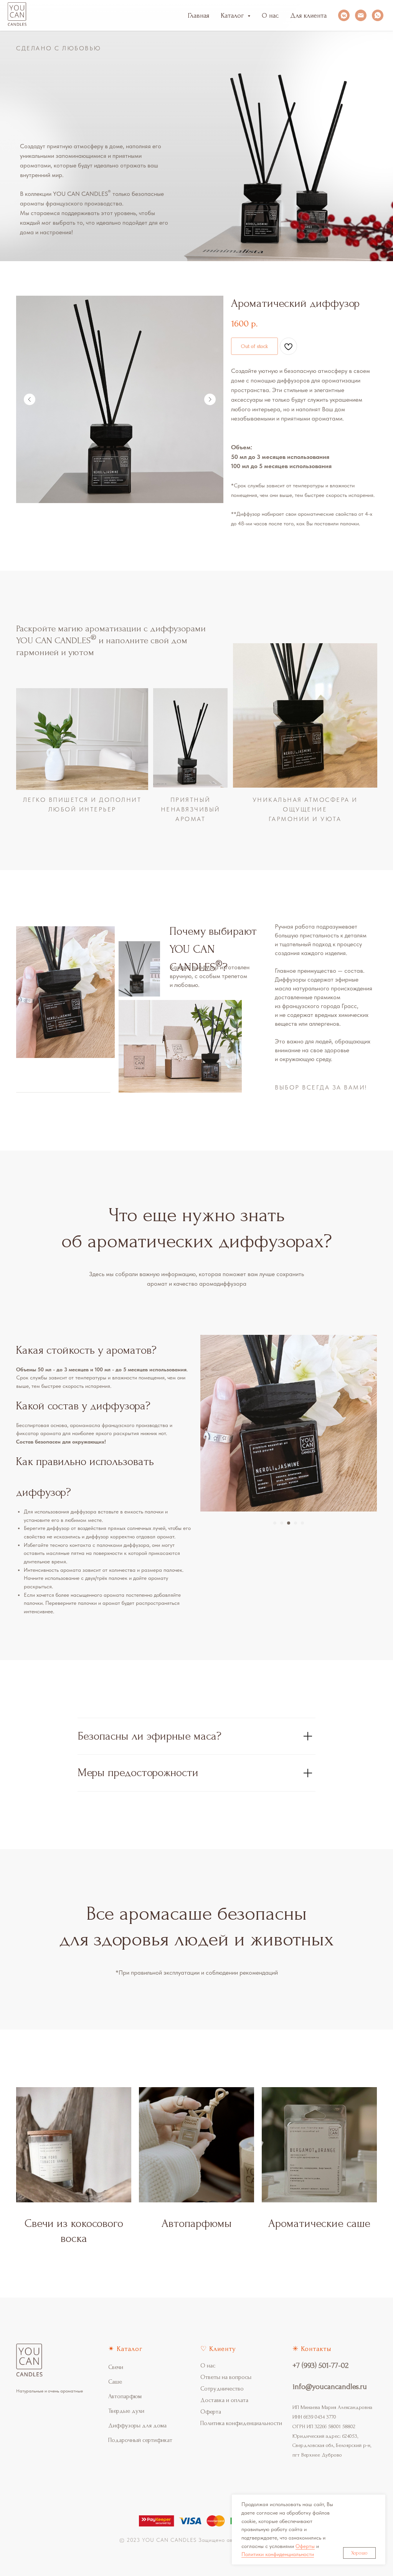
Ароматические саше (319, 2223)
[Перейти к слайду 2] (282, 1523)
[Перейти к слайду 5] (302, 1523)
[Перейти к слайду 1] (275, 1523)
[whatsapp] (378, 15)
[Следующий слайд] (210, 399)
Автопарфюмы (197, 2223)
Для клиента (308, 16)
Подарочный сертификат (140, 2440)
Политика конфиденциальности (241, 2423)
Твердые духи (126, 2411)
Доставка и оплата (224, 2400)
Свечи (116, 2367)
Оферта (211, 2412)
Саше (115, 2382)
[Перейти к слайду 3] (289, 1523)
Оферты (305, 2546)
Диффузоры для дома (137, 2425)
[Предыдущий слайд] (30, 399)
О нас (270, 16)
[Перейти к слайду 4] (296, 1523)
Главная (198, 16)
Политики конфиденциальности (278, 2554)
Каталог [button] (233, 16)
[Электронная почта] (361, 15)
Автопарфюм (125, 2396)
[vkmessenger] (344, 15)
